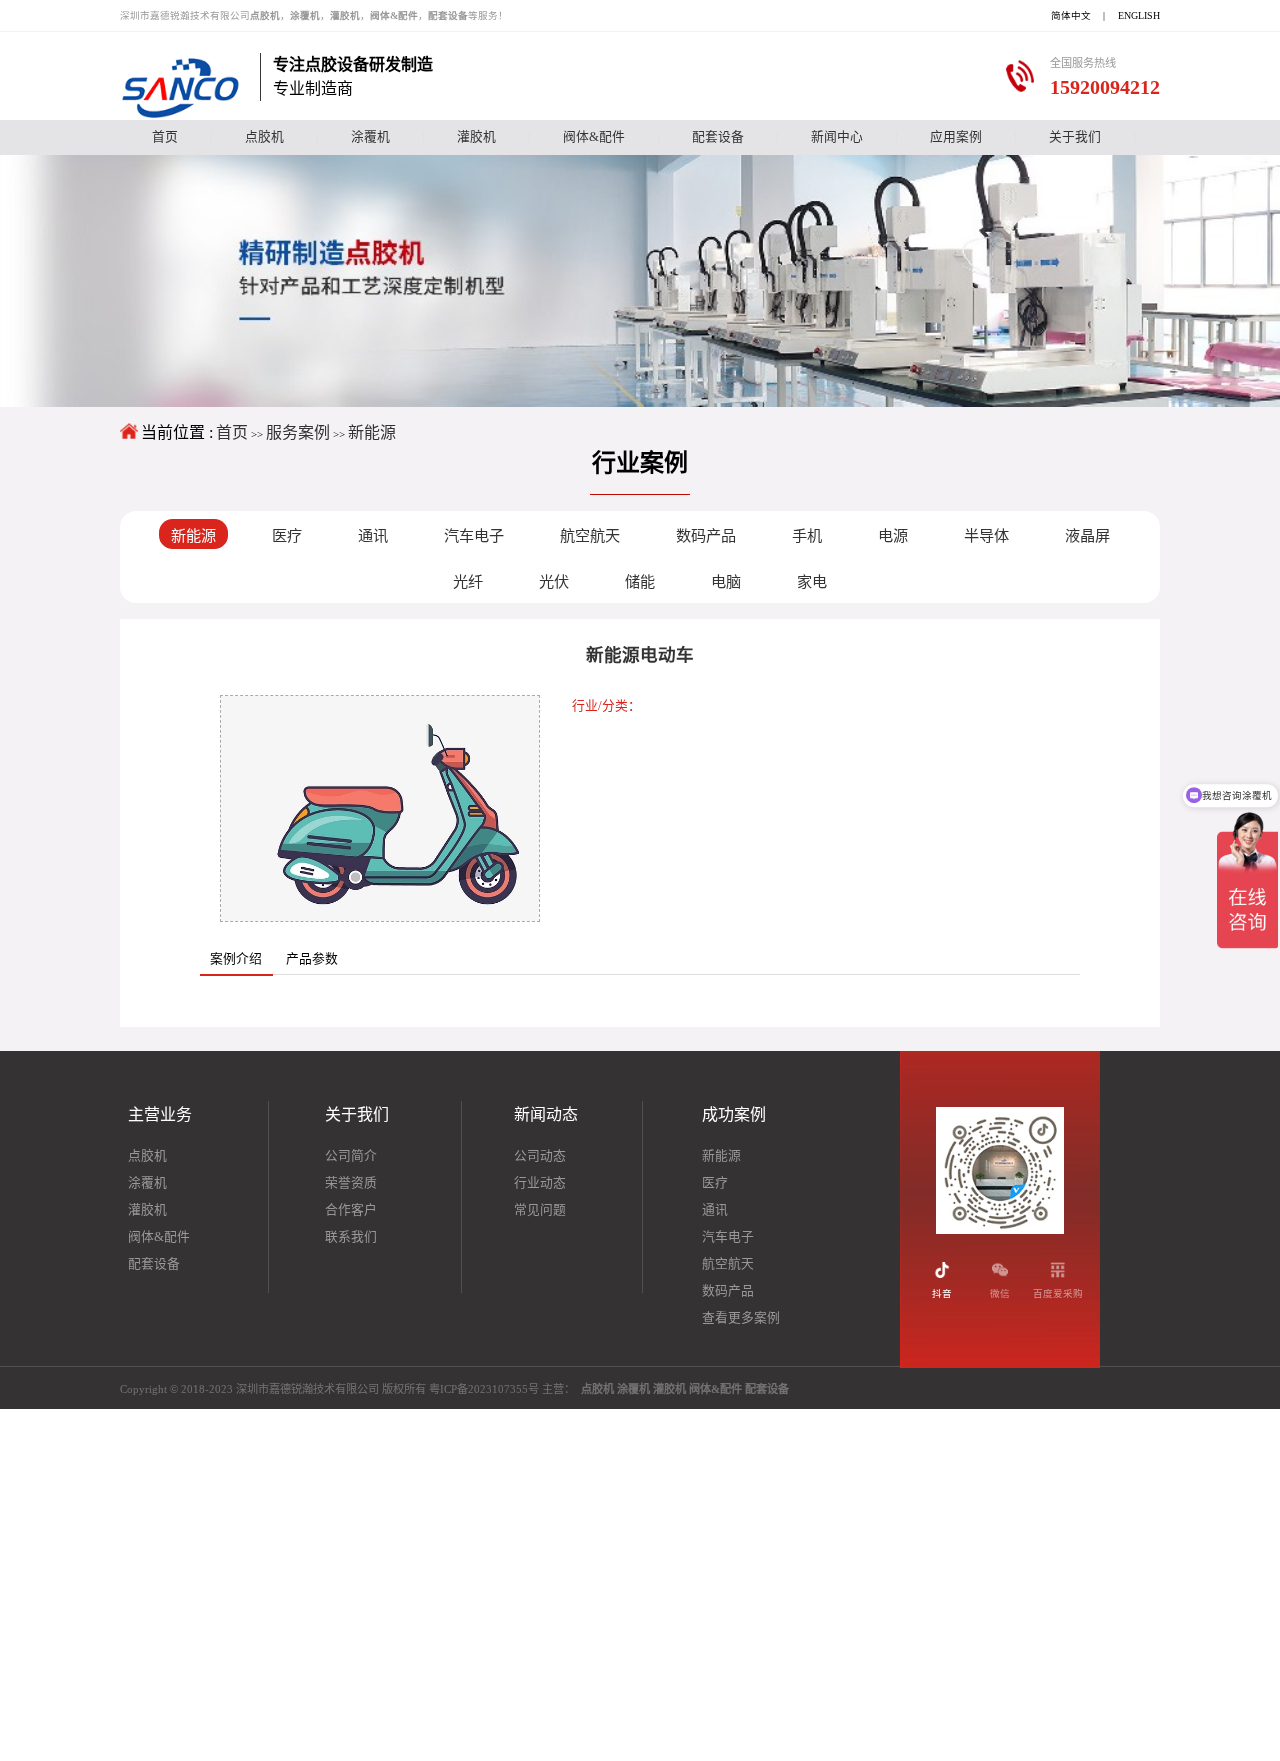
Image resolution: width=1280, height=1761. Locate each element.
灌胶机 (476, 137)
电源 (893, 535)
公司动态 (540, 1156)
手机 (807, 535)
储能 (640, 581)
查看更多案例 (741, 1318)
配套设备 (718, 137)
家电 (812, 581)
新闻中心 (837, 137)
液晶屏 (1087, 535)
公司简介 (351, 1156)
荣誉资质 (351, 1183)
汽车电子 (474, 535)
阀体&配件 (594, 137)
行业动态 (540, 1183)
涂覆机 (370, 137)
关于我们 (1075, 137)
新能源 (372, 432)
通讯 (373, 535)
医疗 (287, 535)
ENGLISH (1139, 15)
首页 (165, 137)
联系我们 (351, 1237)
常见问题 (540, 1210)
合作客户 (351, 1210)
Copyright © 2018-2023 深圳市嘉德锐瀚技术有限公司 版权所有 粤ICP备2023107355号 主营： (454, 1389)
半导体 (986, 535)
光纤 (468, 581)
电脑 (726, 581)
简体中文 (1071, 15)
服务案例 (298, 432)
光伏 (554, 581)
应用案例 (956, 137)
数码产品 (706, 535)
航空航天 (590, 535)
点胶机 (264, 137)
